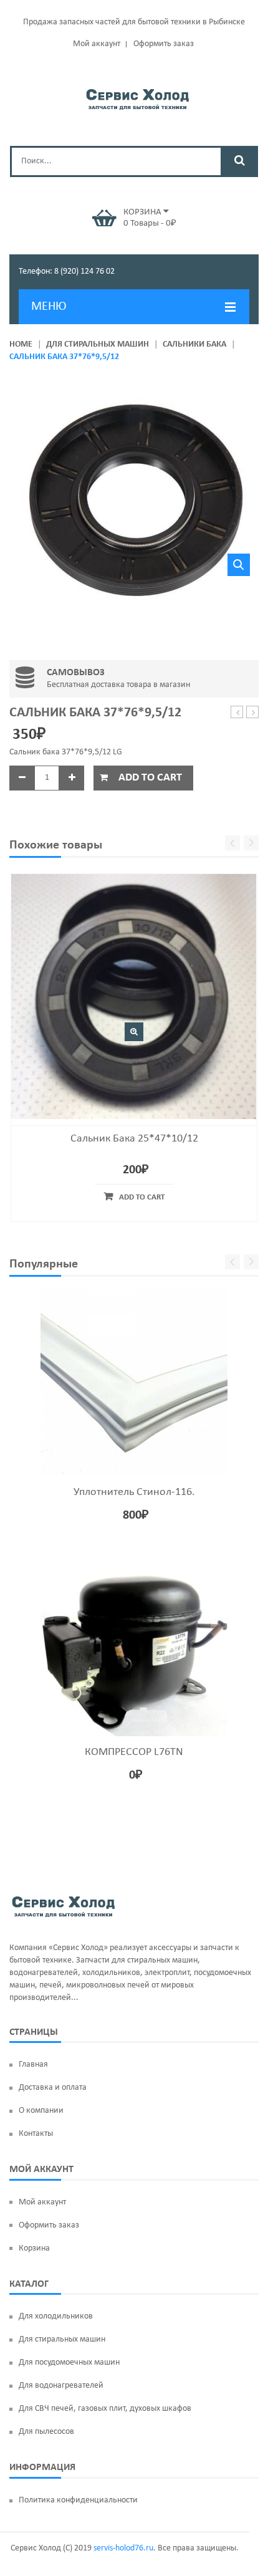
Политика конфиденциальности (78, 2500)
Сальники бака (194, 344)
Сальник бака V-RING (237, 713)
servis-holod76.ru (123, 2548)
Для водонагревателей (61, 2386)
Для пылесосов (46, 2432)
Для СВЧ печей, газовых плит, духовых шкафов (105, 2409)
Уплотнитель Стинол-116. (134, 1492)
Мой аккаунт (97, 44)
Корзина (34, 2248)
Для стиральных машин (98, 344)
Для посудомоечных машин (69, 2362)
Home (21, 344)
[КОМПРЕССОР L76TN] (134, 1643)
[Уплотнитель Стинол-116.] (134, 1383)
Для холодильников (56, 2316)
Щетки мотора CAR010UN (253, 713)
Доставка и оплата (53, 2088)
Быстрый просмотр (134, 1032)
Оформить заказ (164, 44)
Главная (33, 2064)
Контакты (36, 2134)
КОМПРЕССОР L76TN (134, 1752)
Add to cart (150, 778)
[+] (72, 778)
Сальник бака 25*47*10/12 (134, 1139)
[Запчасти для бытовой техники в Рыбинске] (137, 97)
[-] (22, 778)
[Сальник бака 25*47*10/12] (134, 996)
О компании (41, 2111)
